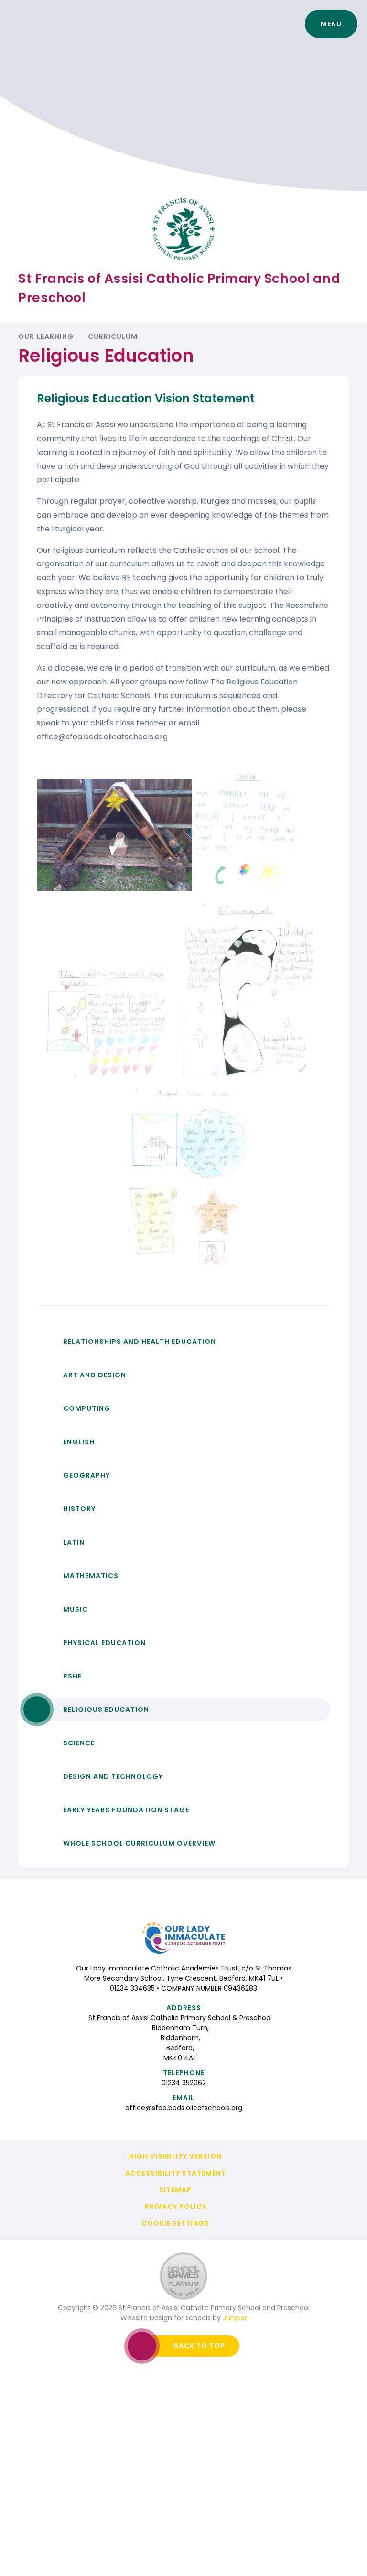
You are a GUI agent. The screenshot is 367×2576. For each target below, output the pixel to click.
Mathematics (91, 1576)
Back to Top (200, 2346)
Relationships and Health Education (140, 1342)
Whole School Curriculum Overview (139, 1843)
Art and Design (95, 1375)
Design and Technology (113, 1776)
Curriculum (113, 336)
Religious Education (106, 1710)
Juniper (235, 2318)
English (79, 1442)
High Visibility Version (175, 2156)
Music (76, 1609)
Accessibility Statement (176, 2173)
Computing (87, 1408)
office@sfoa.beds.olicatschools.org (184, 2108)
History (79, 1509)
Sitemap (175, 2190)
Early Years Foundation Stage (126, 1810)
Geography (86, 1475)
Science (79, 1743)
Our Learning (46, 336)
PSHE (72, 1676)
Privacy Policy (176, 2207)
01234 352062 (184, 2083)
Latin (74, 1542)
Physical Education (104, 1643)
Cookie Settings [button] (175, 2223)
